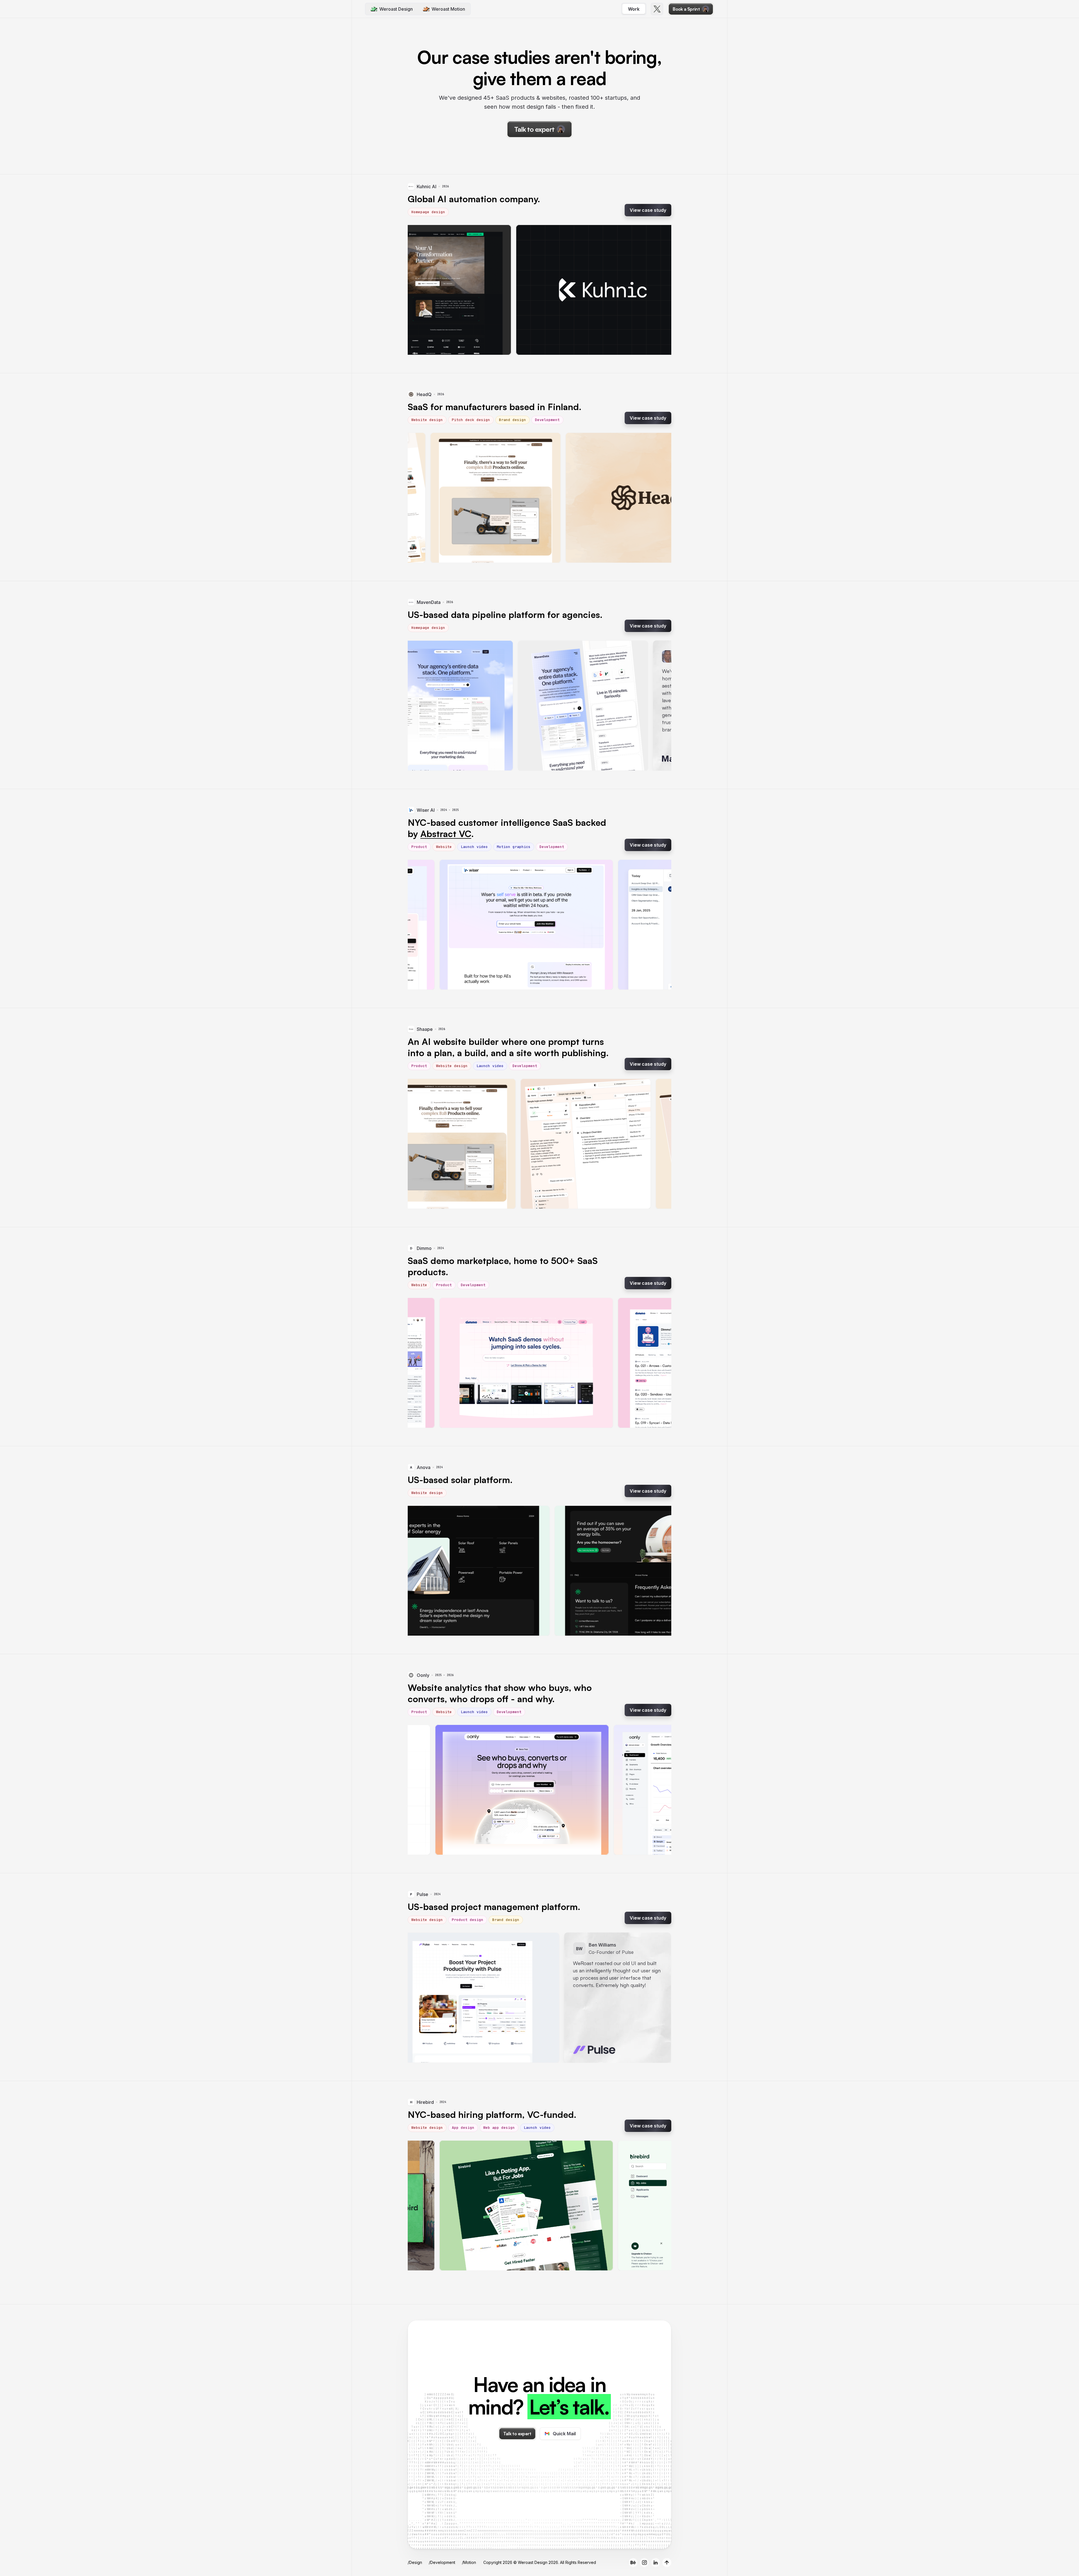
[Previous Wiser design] (421, 925)
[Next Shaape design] (658, 1144)
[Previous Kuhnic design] (421, 290)
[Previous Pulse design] (421, 1998)
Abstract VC (446, 834)
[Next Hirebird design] (658, 2206)
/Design (415, 2562)
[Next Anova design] (658, 1571)
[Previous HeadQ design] (421, 498)
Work (634, 9)
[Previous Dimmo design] (421, 1363)
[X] (657, 9)
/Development (442, 2562)
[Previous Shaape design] (421, 1144)
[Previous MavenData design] (421, 706)
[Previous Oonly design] (421, 1790)
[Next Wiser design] (658, 925)
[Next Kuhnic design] (658, 290)
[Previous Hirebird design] (421, 2206)
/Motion (469, 2562)
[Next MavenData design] (658, 706)
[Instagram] (644, 2563)
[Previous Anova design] (421, 1571)
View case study (648, 210)
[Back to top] (667, 2563)
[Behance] (633, 2563)
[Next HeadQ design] (658, 498)
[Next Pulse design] (658, 1998)
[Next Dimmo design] (658, 1363)
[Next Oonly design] (658, 1790)
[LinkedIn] (656, 2563)
